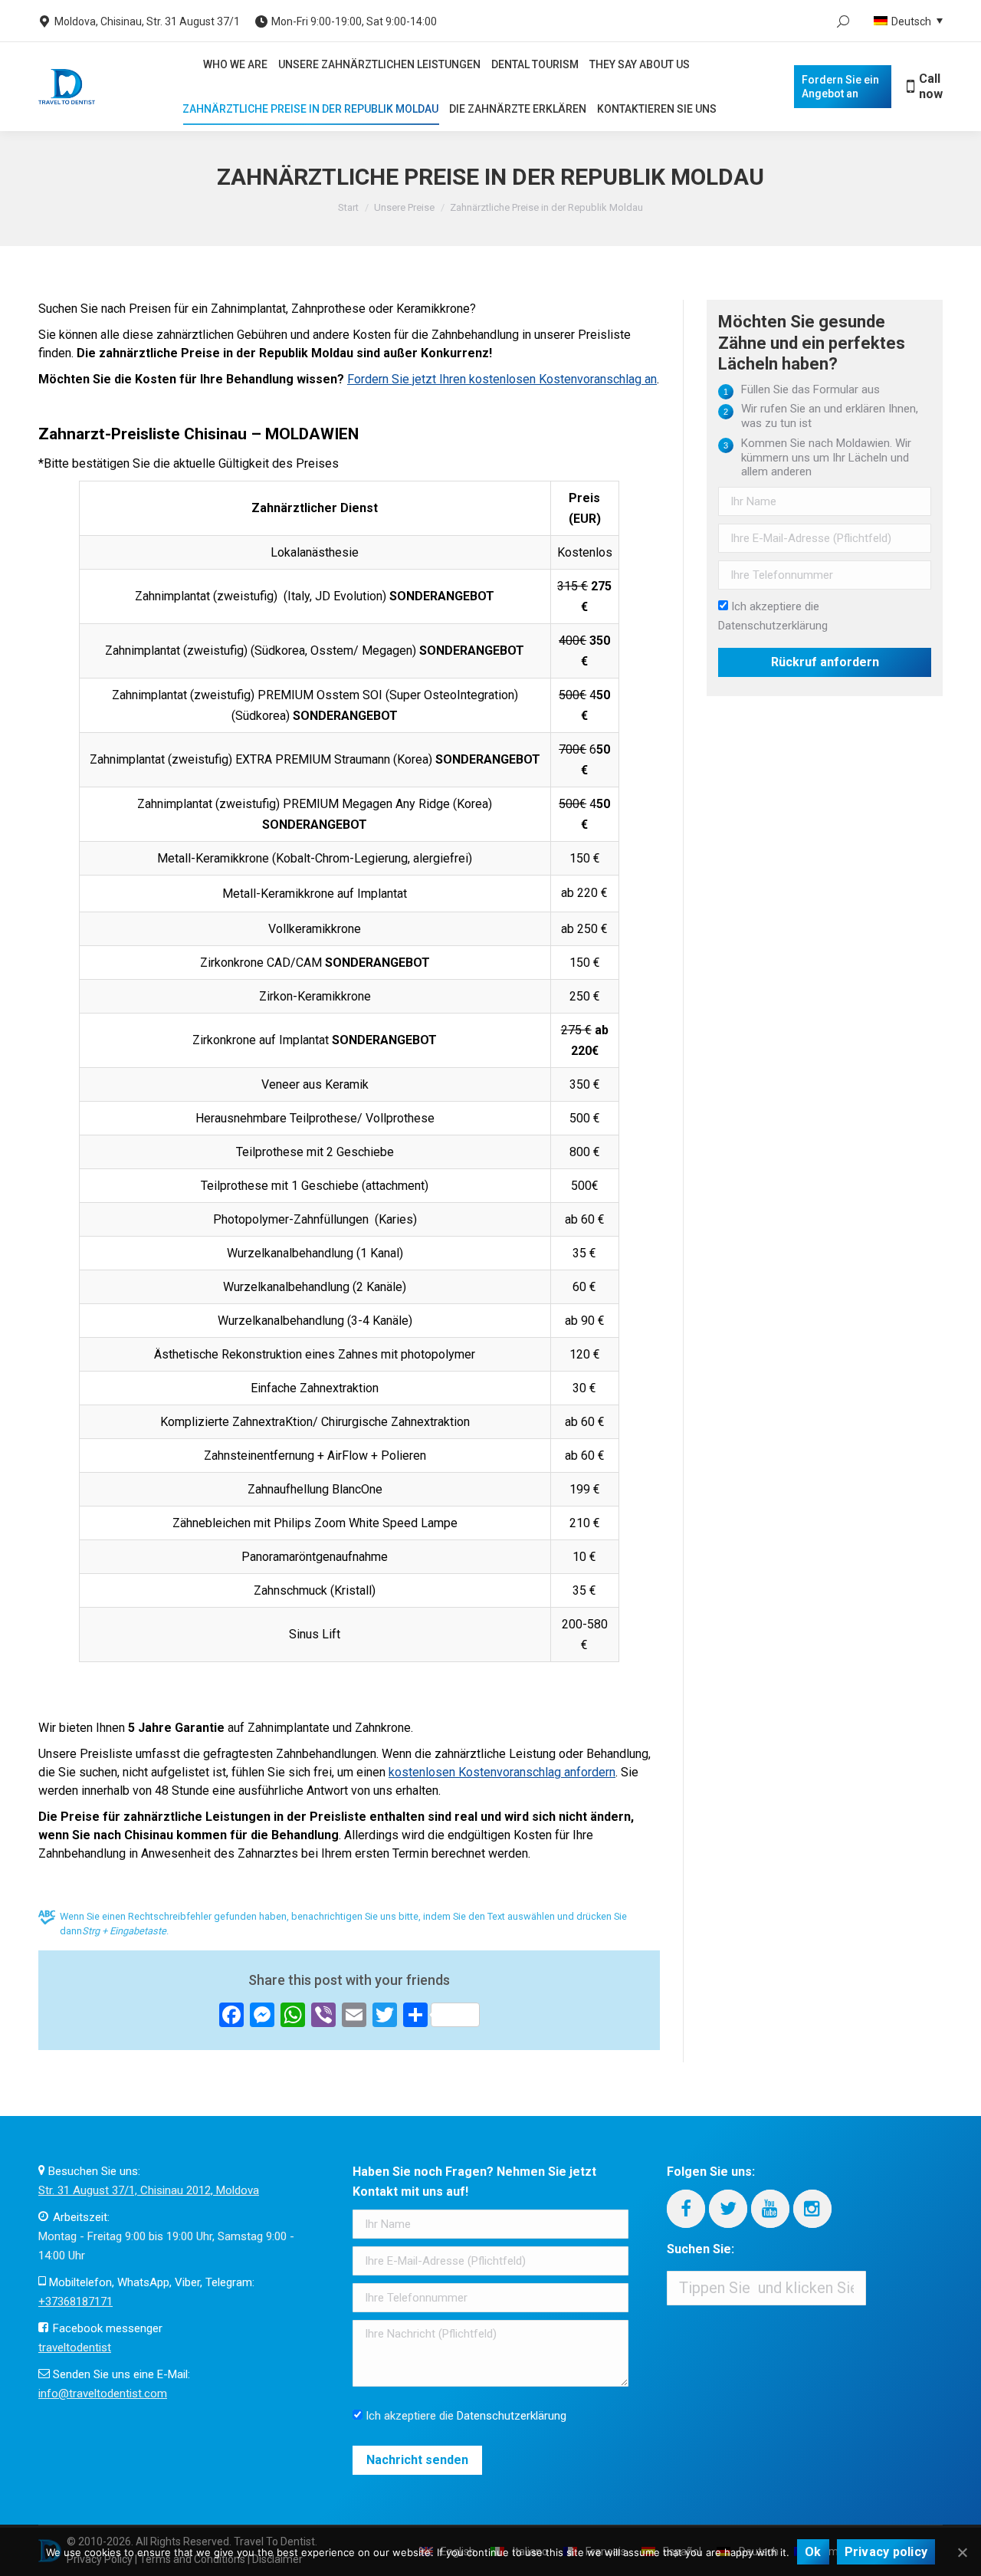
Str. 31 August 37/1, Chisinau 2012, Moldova (149, 2190)
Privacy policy (886, 2552)
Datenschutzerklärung (773, 626)
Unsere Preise (404, 207)
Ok (813, 2552)
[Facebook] (686, 2209)
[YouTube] (770, 2209)
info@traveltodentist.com (103, 2394)
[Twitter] (728, 2209)
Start (348, 207)
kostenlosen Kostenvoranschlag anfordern (502, 1772)
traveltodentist (75, 2348)
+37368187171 (75, 2302)
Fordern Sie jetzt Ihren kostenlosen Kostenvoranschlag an (502, 379)
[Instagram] (812, 2209)
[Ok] (962, 2552)
